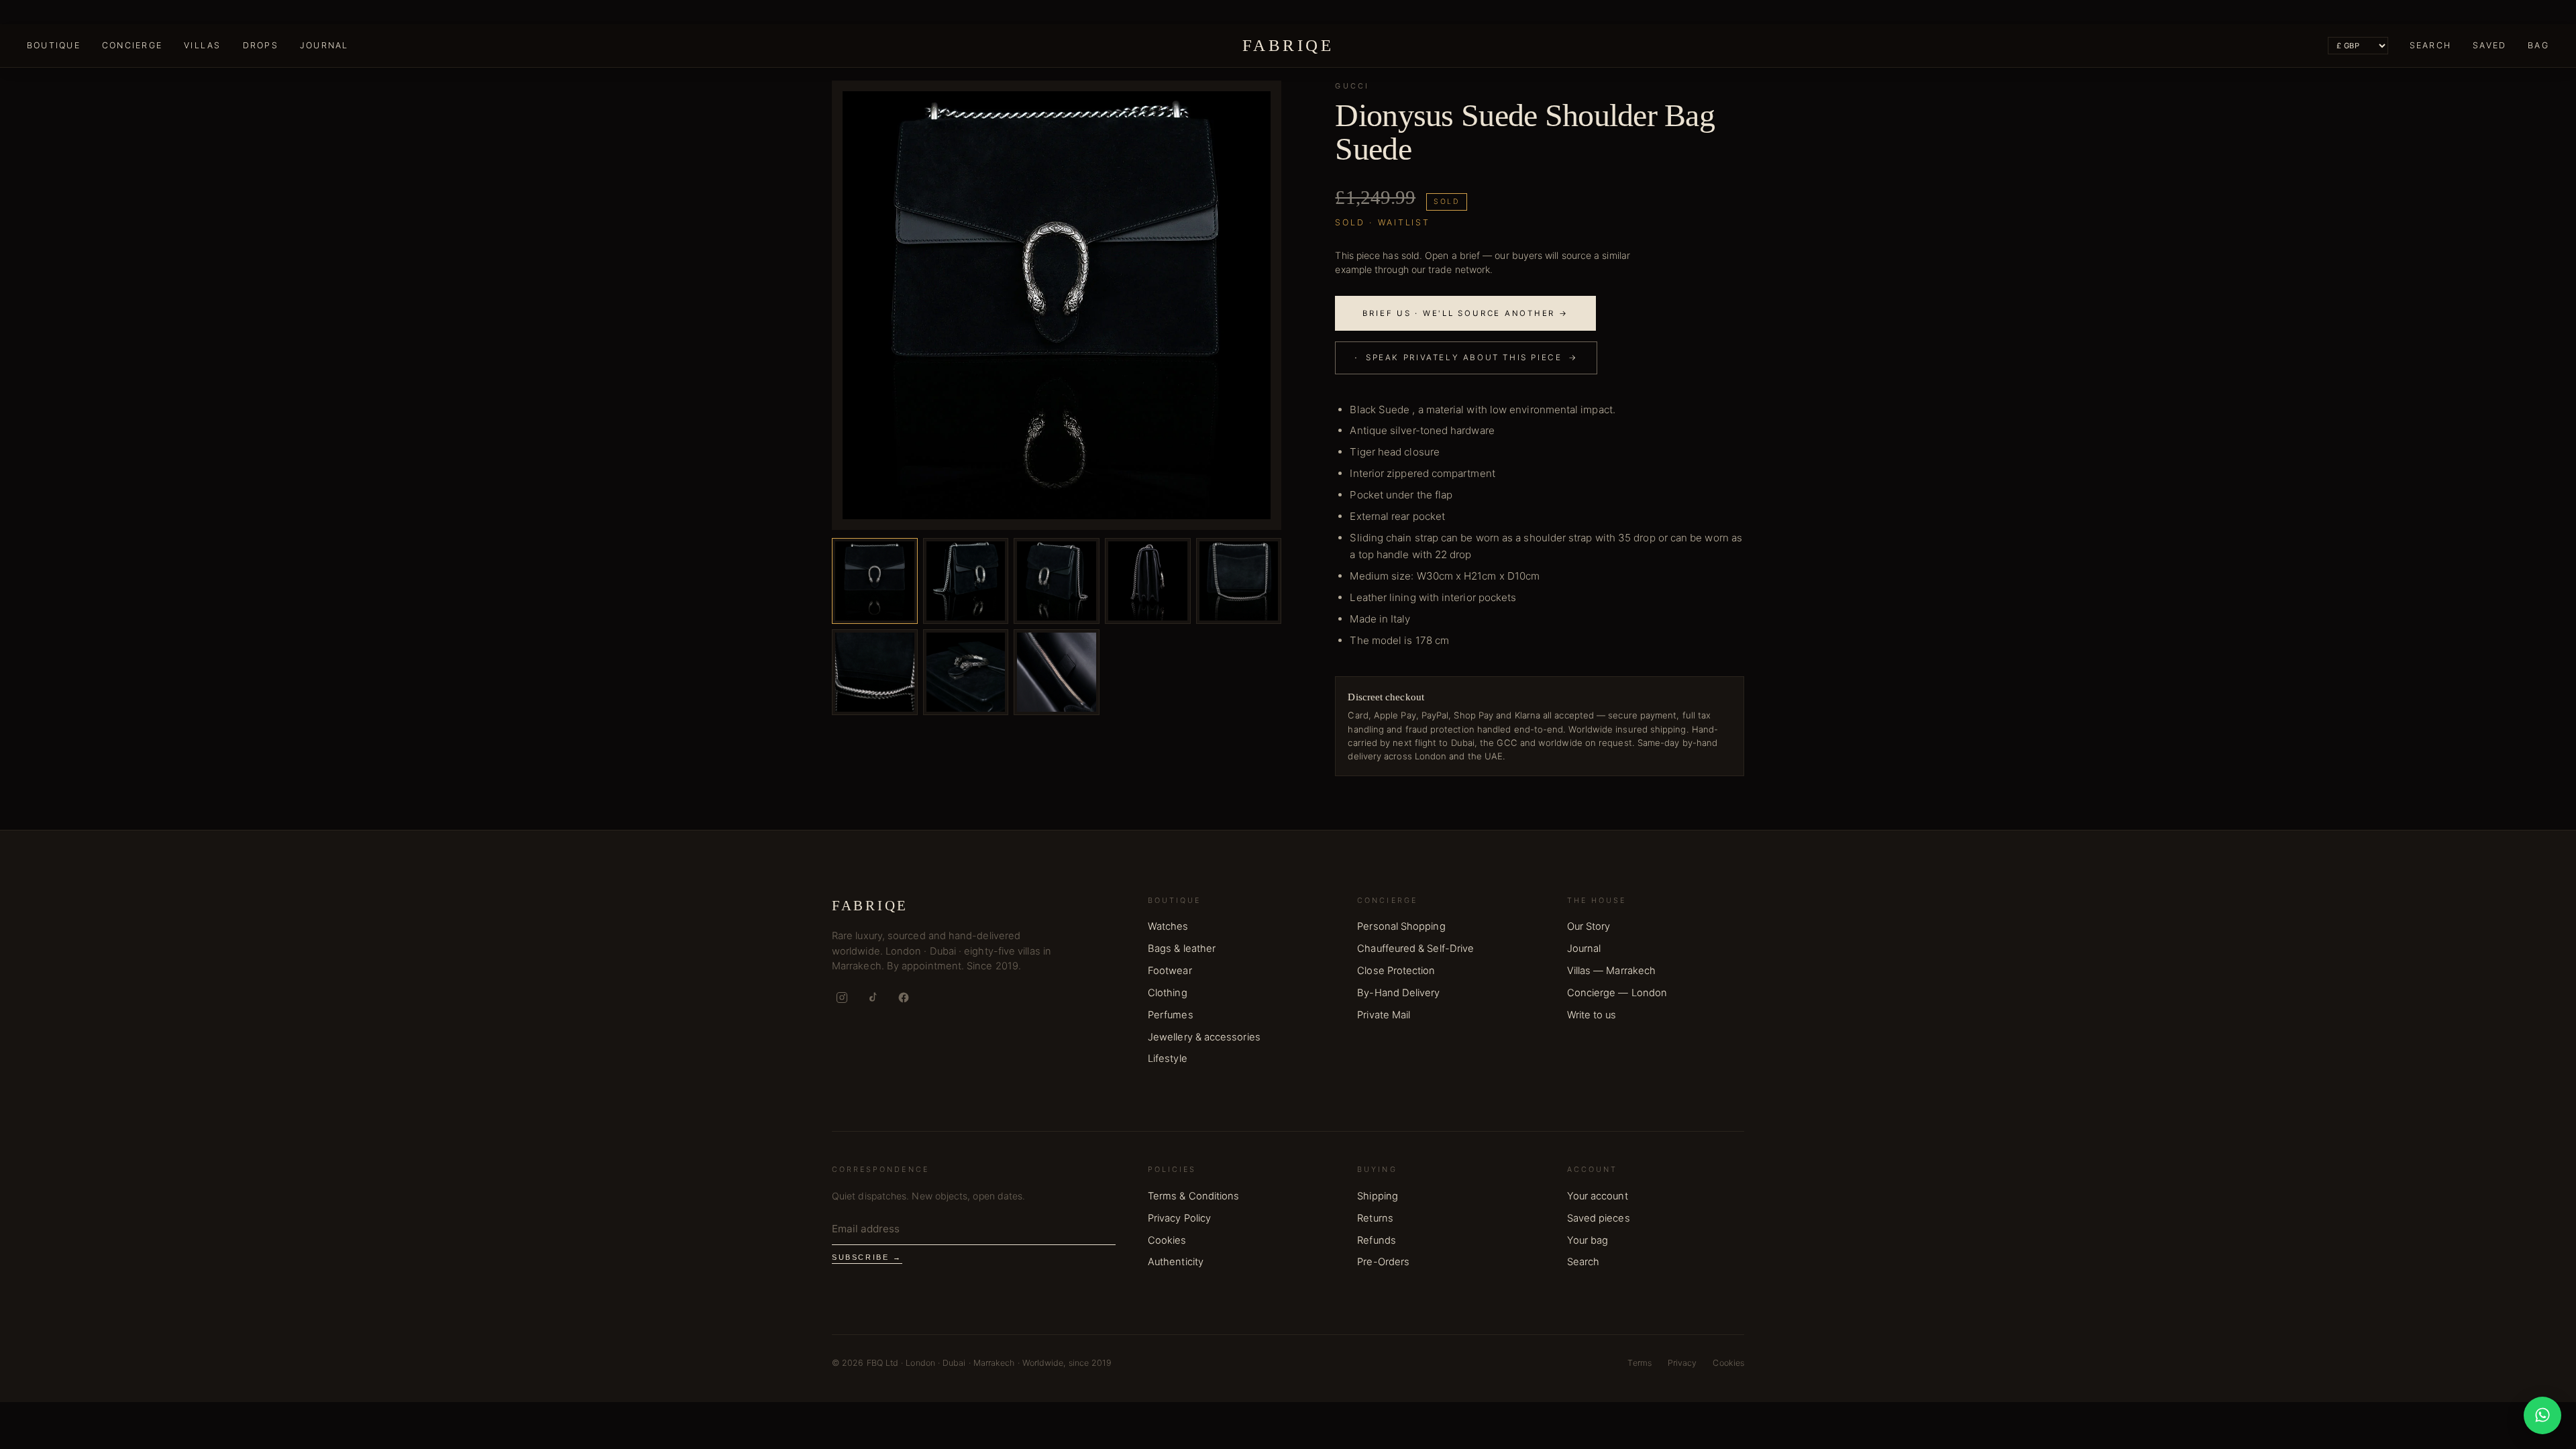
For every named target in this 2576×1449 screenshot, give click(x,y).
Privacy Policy (1179, 1218)
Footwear (1170, 971)
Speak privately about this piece (1466, 357)
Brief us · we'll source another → (1465, 313)
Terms (1639, 1363)
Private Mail (1384, 1015)
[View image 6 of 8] (875, 672)
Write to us (1592, 1015)
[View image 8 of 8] (1057, 672)
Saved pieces (1599, 1218)
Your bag (1588, 1240)
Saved (2489, 45)
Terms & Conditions (1193, 1196)
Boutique (54, 45)
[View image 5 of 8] (1239, 581)
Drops (261, 45)
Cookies (1167, 1240)
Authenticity (1176, 1262)
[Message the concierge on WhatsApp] (2542, 1415)
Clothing (1168, 993)
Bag (2538, 45)
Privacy (1682, 1363)
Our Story (1589, 926)
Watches (1168, 926)
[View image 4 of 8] (1148, 581)
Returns (1375, 1218)
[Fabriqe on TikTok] (873, 998)
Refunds (1377, 1240)
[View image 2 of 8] (966, 581)
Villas (202, 45)
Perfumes (1171, 1015)
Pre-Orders (1383, 1262)
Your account (1598, 1196)
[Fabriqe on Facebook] (904, 998)
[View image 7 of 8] (966, 672)
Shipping (1378, 1196)
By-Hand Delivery (1398, 993)
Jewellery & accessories (1204, 1037)
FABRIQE (1288, 45)
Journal (324, 45)
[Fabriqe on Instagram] (842, 998)
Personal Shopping (1401, 926)
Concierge (132, 45)
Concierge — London (1617, 993)
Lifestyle (1168, 1059)
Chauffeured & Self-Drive (1415, 949)
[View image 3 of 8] (1057, 581)
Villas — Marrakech (1611, 971)
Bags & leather (1182, 949)
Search (2430, 45)
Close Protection (1396, 971)
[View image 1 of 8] (875, 581)
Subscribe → (867, 1257)
